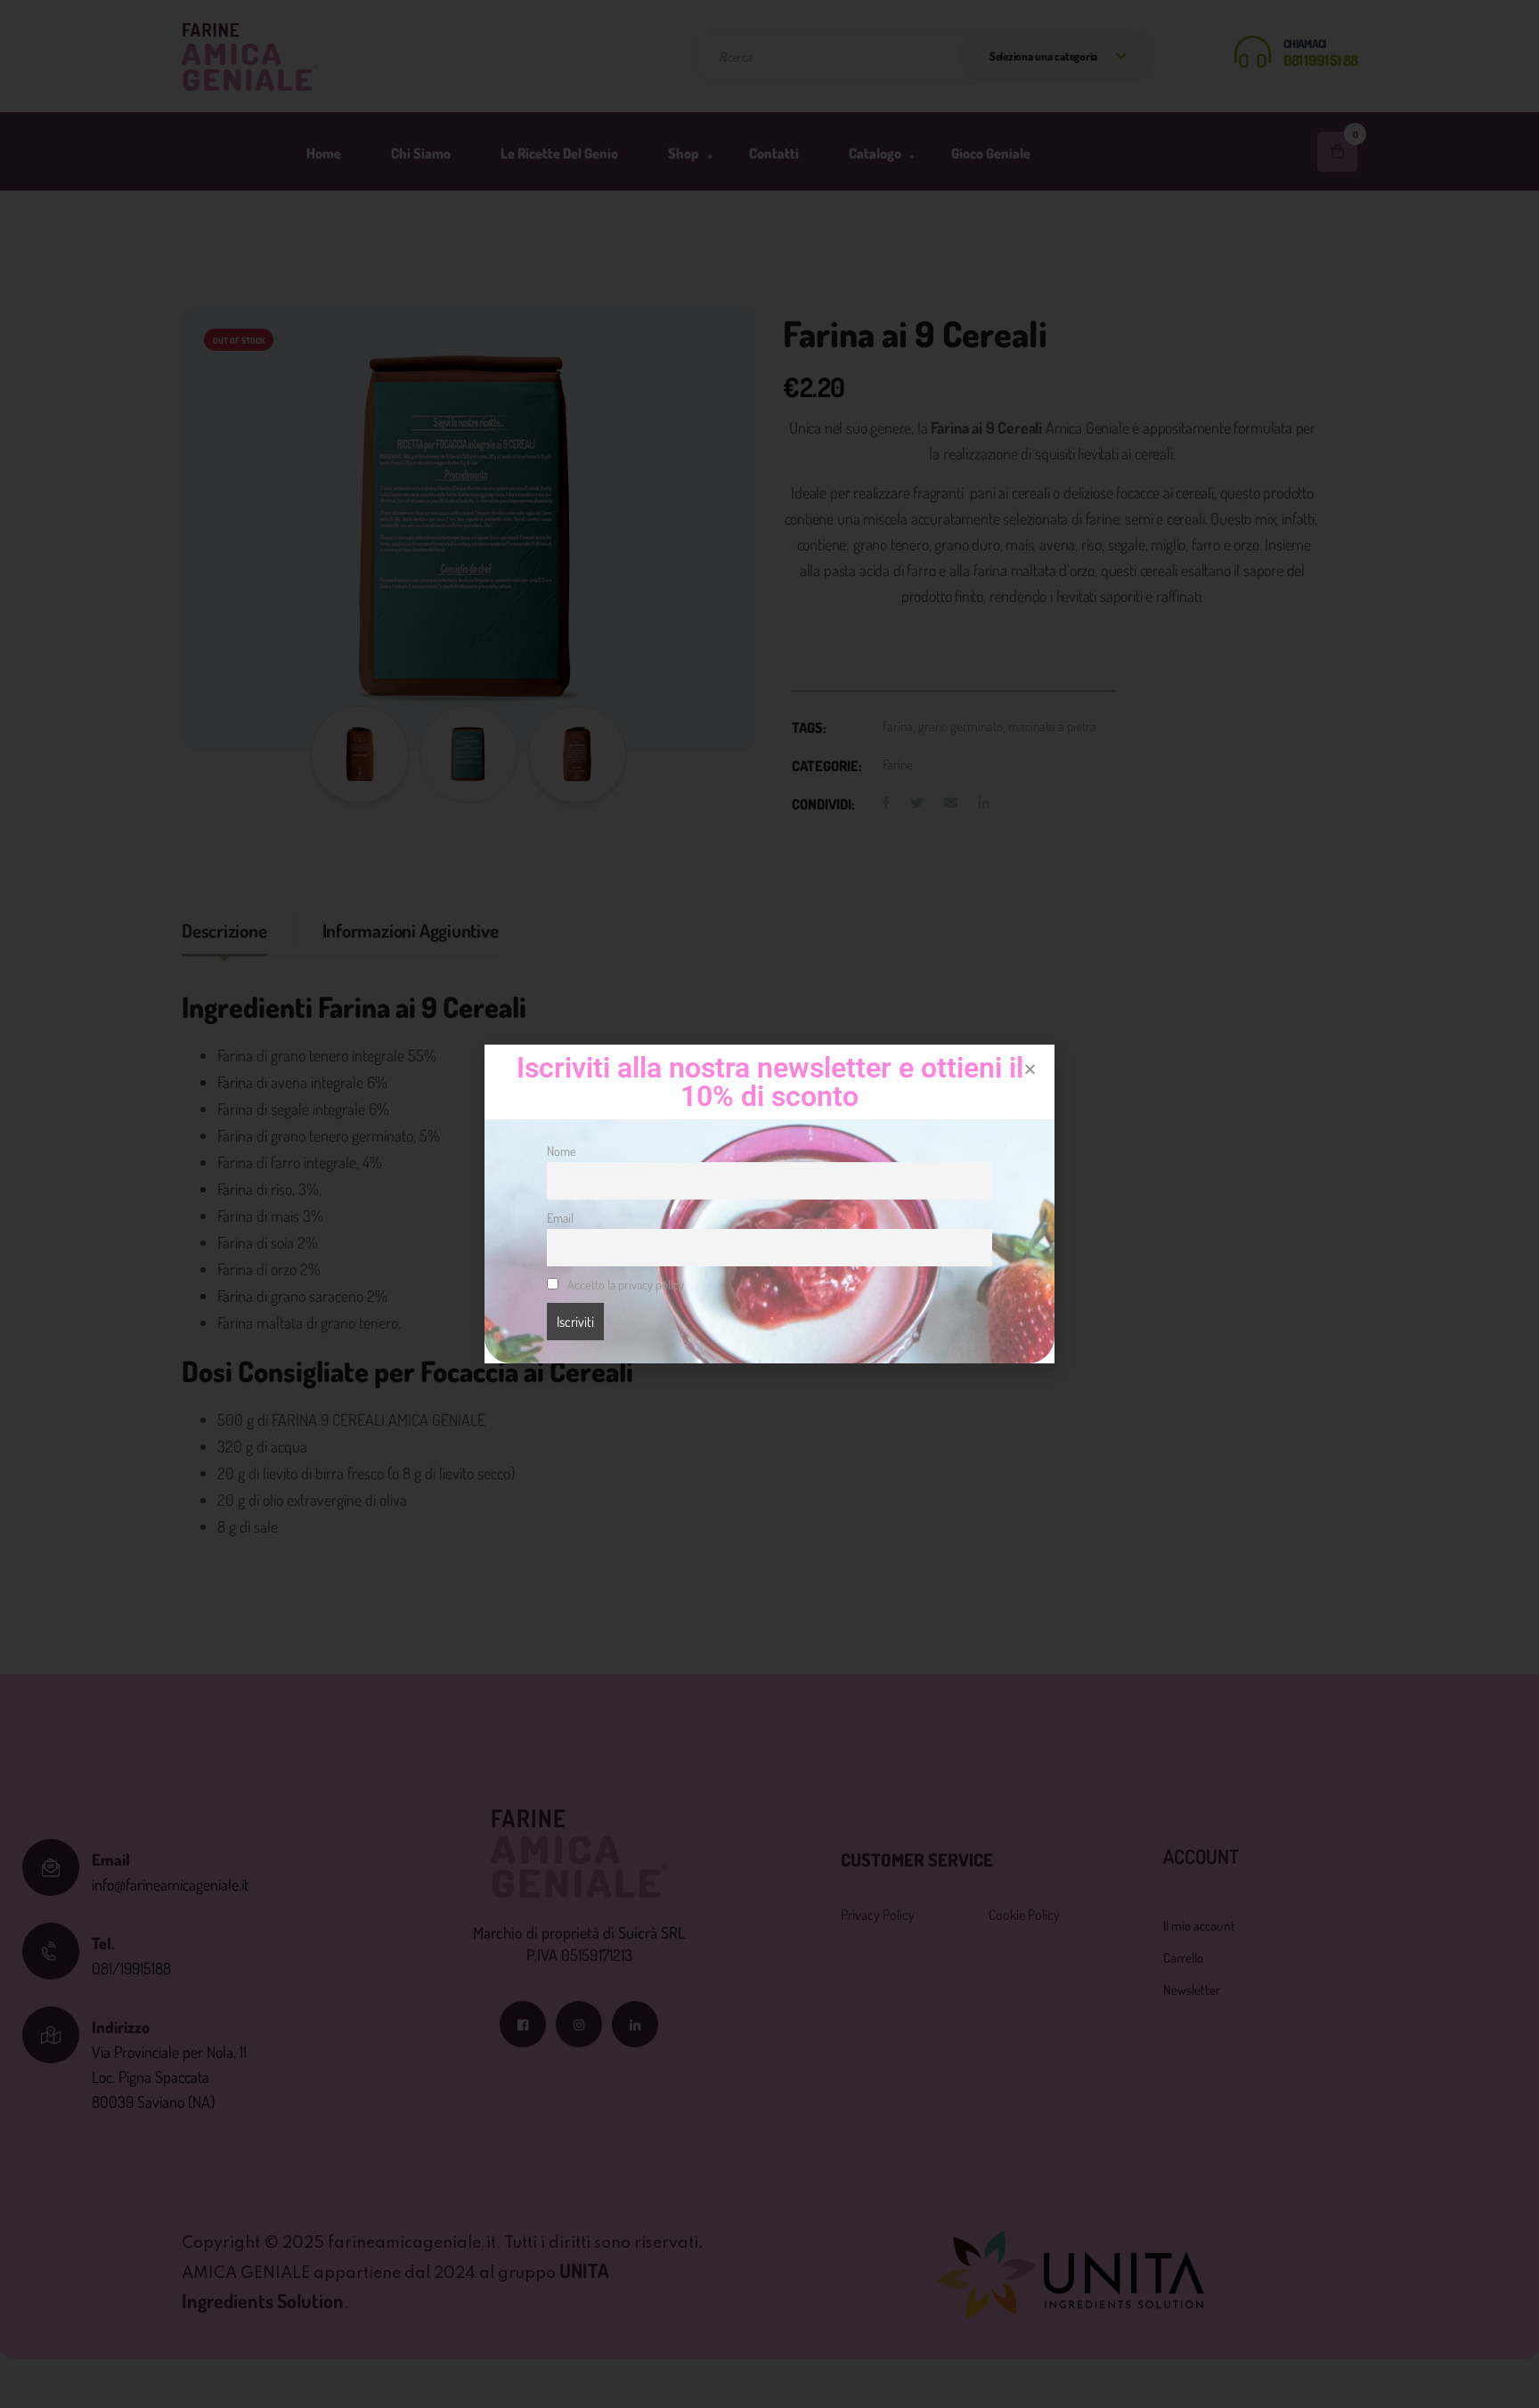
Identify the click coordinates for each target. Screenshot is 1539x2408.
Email (560, 1217)
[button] (1030, 1069)
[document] (769, 1204)
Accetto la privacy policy (624, 1284)
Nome (562, 1151)
